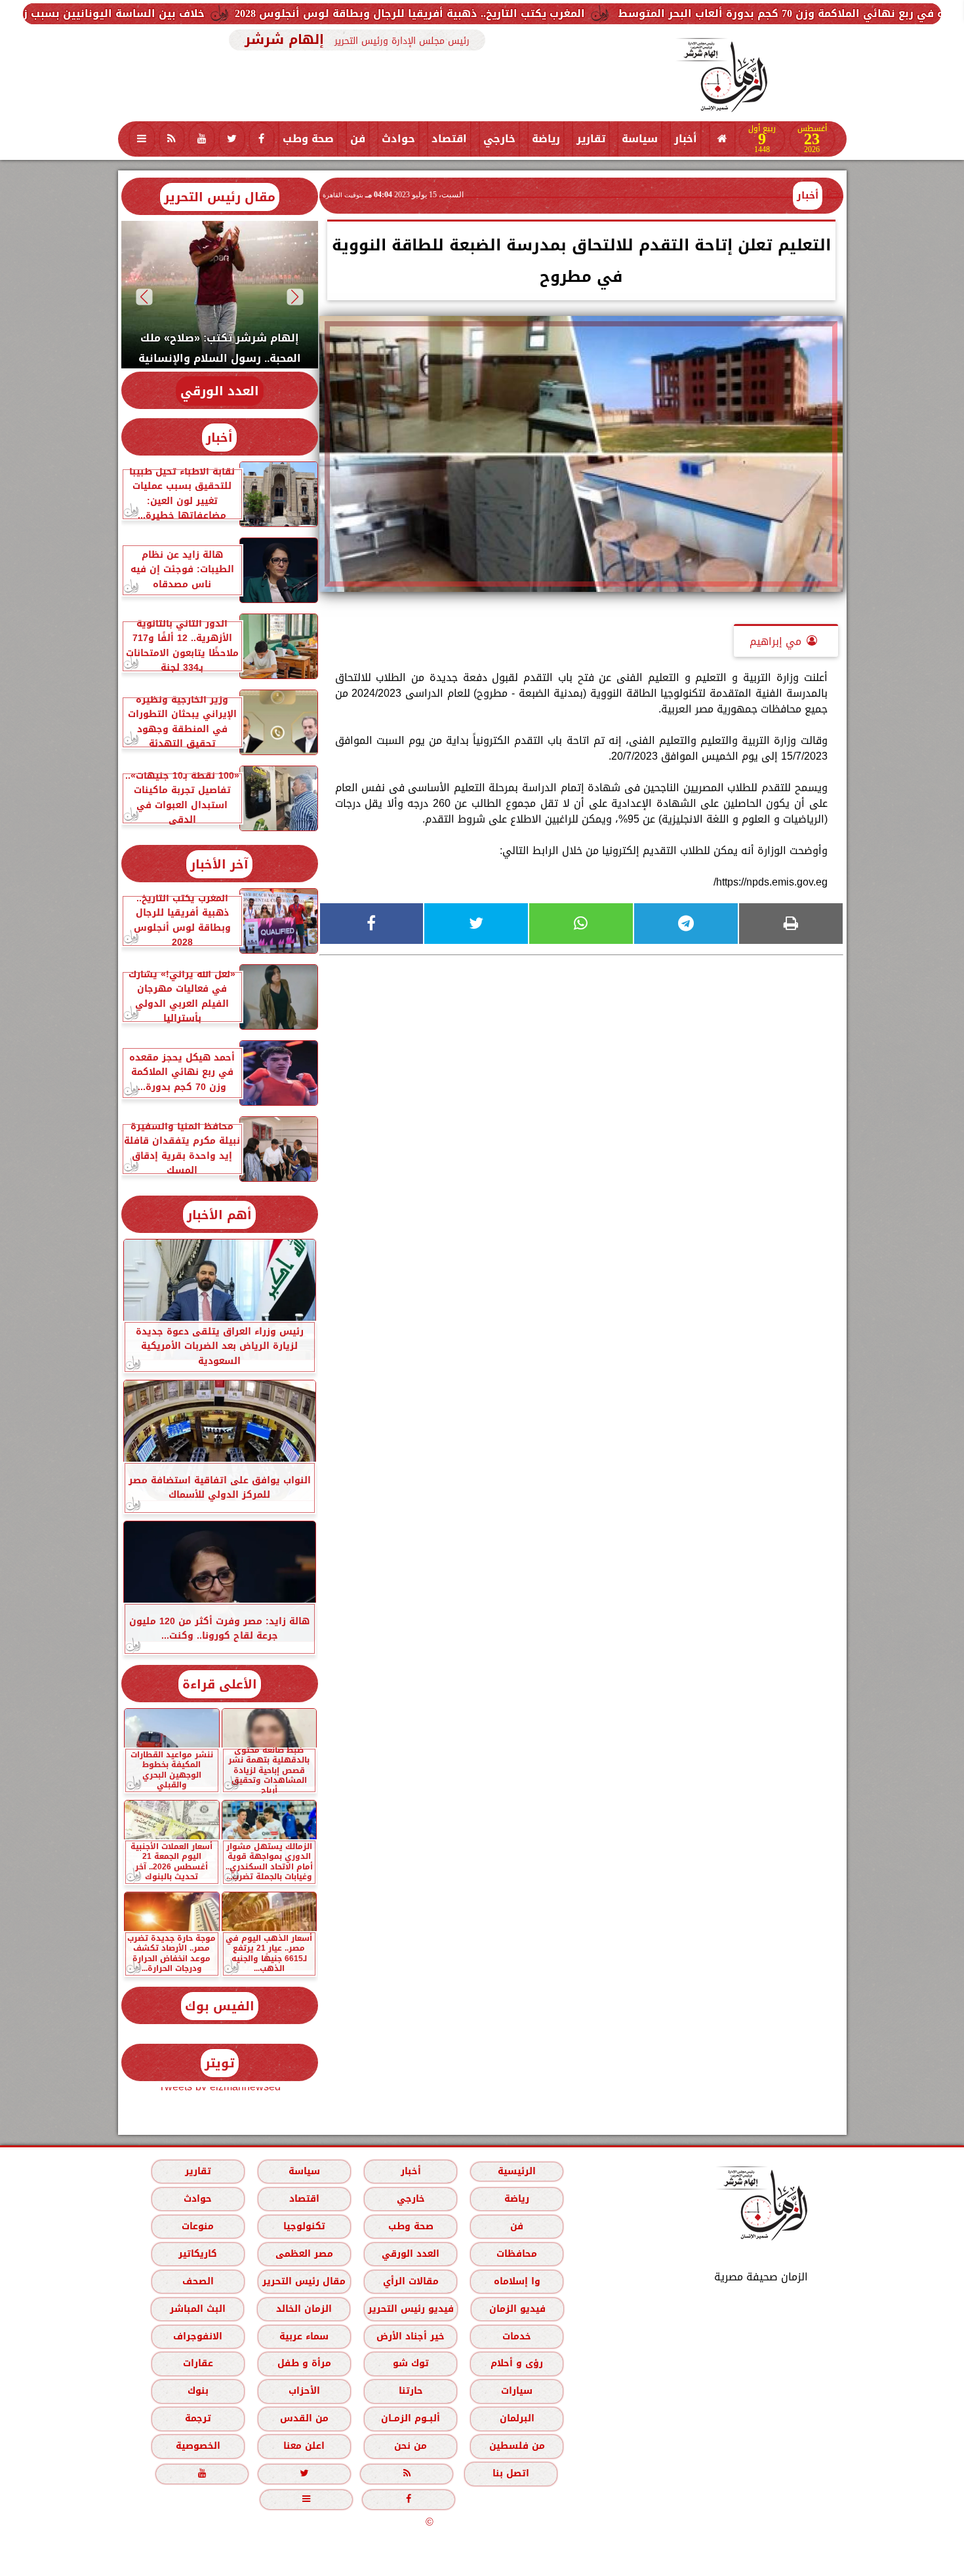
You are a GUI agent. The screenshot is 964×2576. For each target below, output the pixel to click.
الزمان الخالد (303, 2309)
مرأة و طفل (304, 2363)
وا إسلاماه (516, 2281)
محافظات (517, 2254)
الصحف (197, 2281)
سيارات (517, 2391)
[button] (295, 297)
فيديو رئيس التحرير (410, 2309)
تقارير (591, 139)
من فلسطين (516, 2446)
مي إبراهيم (775, 641)
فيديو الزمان (517, 2309)
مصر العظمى (304, 2254)
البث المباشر (197, 2309)
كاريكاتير (198, 2254)
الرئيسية (517, 2171)
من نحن (411, 2446)
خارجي (499, 139)
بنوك (197, 2391)
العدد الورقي (220, 391)
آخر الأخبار (219, 864)
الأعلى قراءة (220, 1684)
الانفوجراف (198, 2336)
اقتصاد (449, 139)
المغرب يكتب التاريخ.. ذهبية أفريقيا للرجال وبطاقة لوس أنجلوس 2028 (572, 13)
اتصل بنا (511, 2473)
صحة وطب (308, 139)
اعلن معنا (304, 2446)
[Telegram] (686, 924)
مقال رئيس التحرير (220, 197)
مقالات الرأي (410, 2281)
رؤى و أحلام (517, 2363)
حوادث (398, 139)
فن (358, 139)
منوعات (198, 2226)
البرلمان (516, 2418)
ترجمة (197, 2418)
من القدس (304, 2418)
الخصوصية (197, 2446)
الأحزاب (304, 2391)
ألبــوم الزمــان (411, 2418)
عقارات (197, 2363)
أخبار (686, 139)
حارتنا (410, 2391)
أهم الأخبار (219, 1215)
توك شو (410, 2363)
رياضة (546, 139)
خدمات (517, 2336)
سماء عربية (304, 2336)
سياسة (640, 139)
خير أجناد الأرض (411, 2336)
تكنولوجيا (304, 2226)
